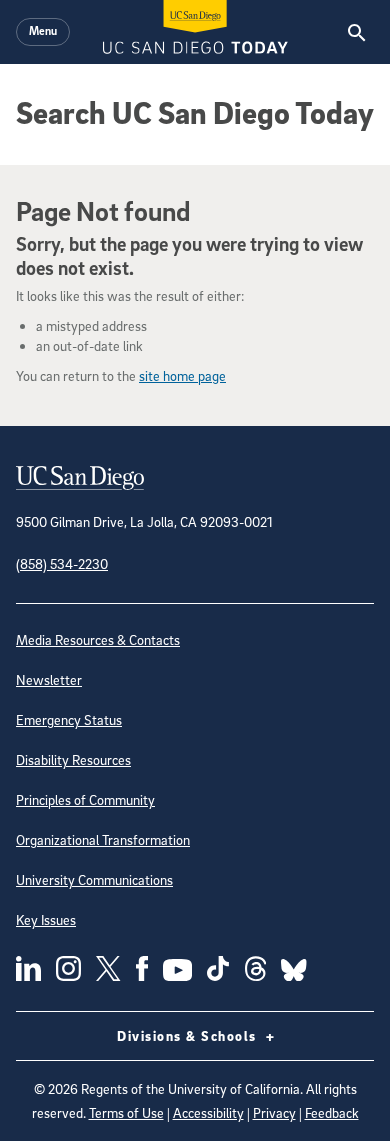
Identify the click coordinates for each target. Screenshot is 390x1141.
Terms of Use (126, 1112)
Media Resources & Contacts (98, 639)
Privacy (274, 1112)
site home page (182, 375)
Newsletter (49, 679)
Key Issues (46, 919)
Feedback (332, 1112)
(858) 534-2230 (62, 563)
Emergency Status (69, 719)
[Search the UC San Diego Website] (356, 32)
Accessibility (208, 1112)
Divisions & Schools (189, 1035)
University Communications (94, 879)
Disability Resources (73, 759)
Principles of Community (85, 799)
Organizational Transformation (103, 839)
